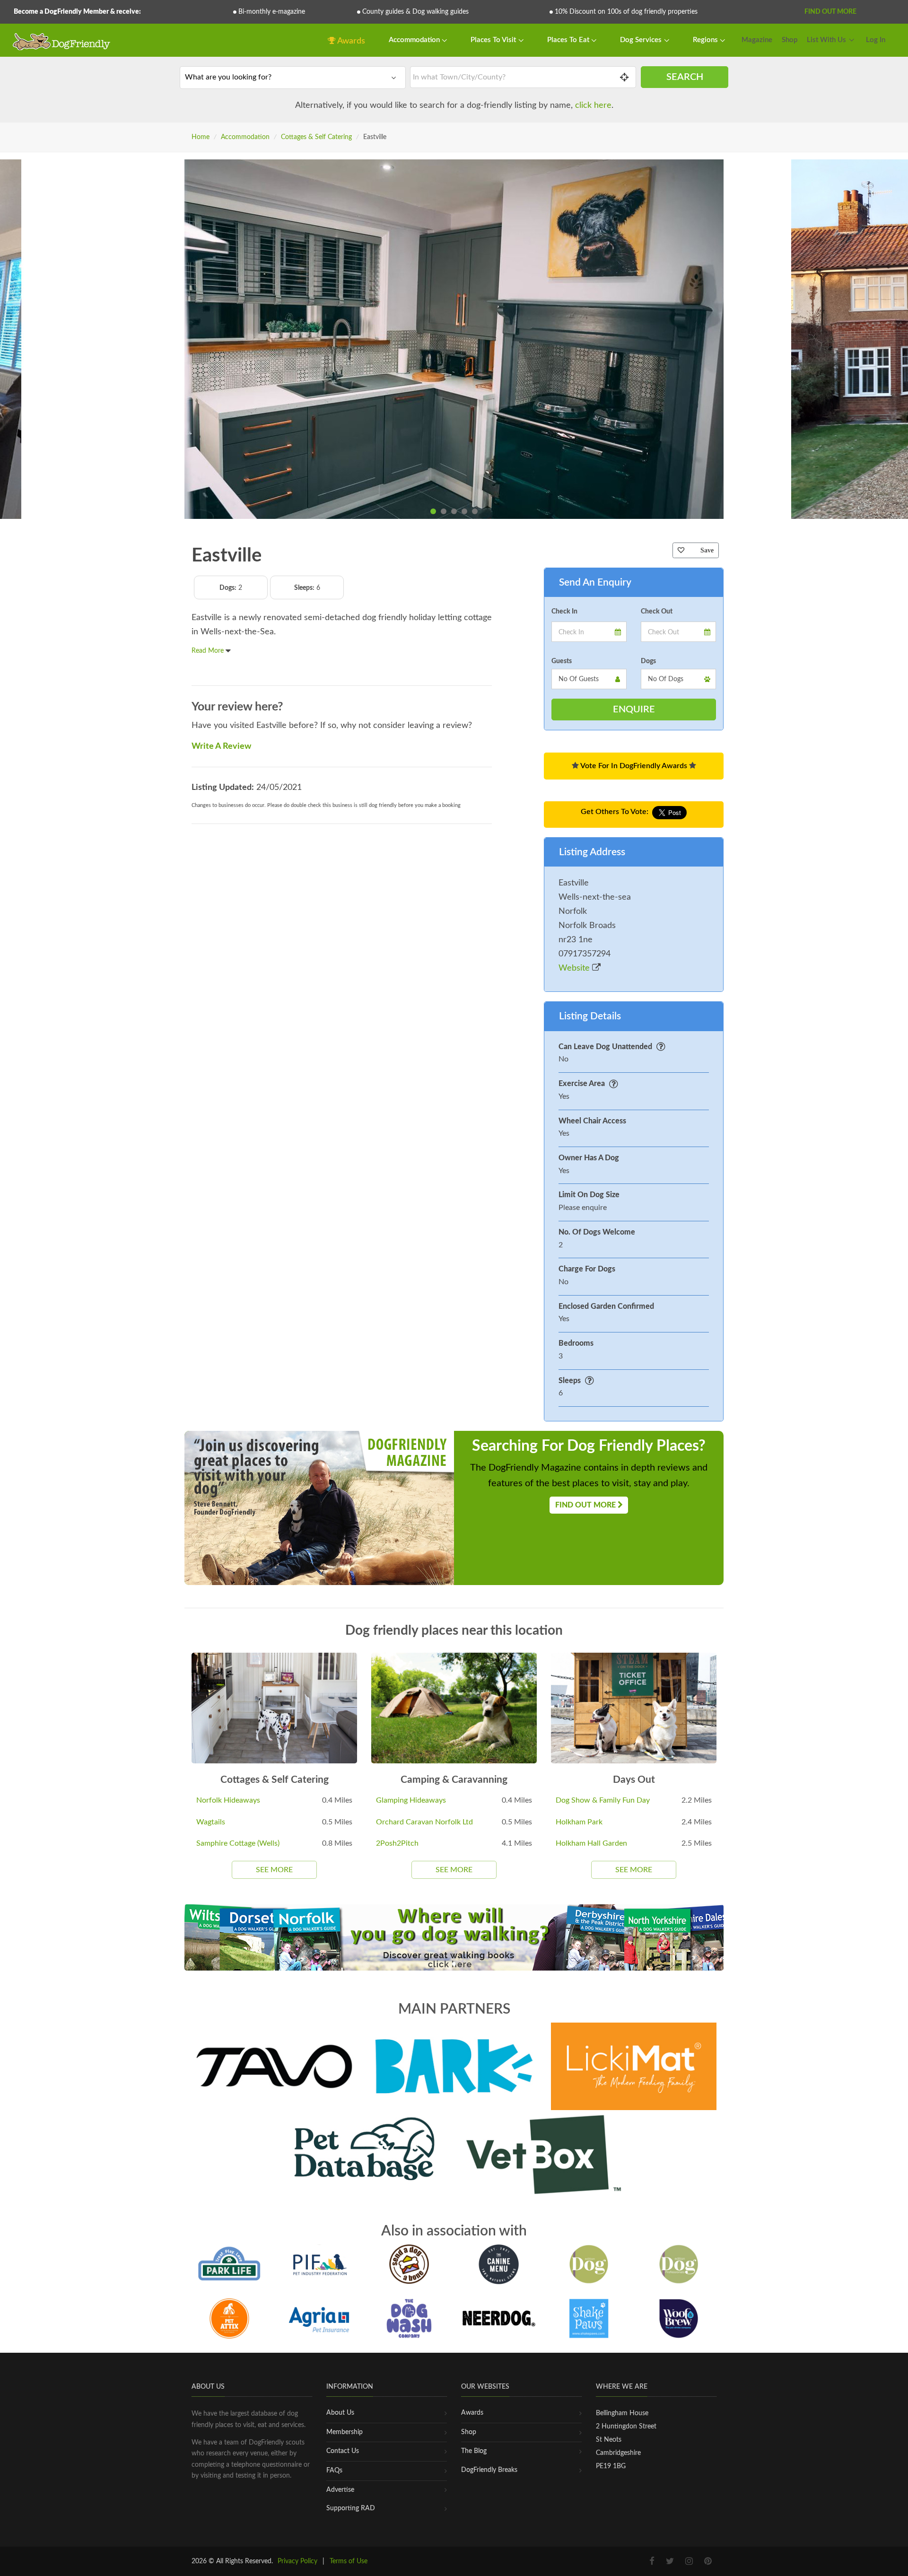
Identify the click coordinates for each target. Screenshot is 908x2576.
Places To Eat (569, 40)
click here (593, 105)
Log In (876, 40)
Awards (350, 41)
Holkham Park (579, 1822)
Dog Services (642, 40)
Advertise (340, 2490)
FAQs (334, 2471)
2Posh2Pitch (397, 1843)
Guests (562, 661)
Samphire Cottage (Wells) (238, 1843)
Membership (345, 2432)
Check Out (657, 612)
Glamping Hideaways (411, 1800)
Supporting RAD (351, 2508)
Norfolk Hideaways (228, 1800)
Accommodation (415, 40)
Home (201, 137)
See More (274, 1870)
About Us (340, 2413)
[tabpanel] (454, 339)
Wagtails (211, 1822)
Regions (706, 40)
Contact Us (343, 2451)
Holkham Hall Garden (591, 1843)
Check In (564, 612)
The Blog (474, 2451)
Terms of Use (349, 2561)
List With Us (826, 40)
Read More (209, 651)
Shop (790, 40)
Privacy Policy (297, 2561)
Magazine (757, 40)
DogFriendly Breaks (489, 2470)
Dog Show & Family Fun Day (603, 1800)
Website (575, 968)
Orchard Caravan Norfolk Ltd (424, 1822)
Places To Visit (494, 40)
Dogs (648, 661)
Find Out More (830, 12)
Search (685, 77)
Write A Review (221, 746)
